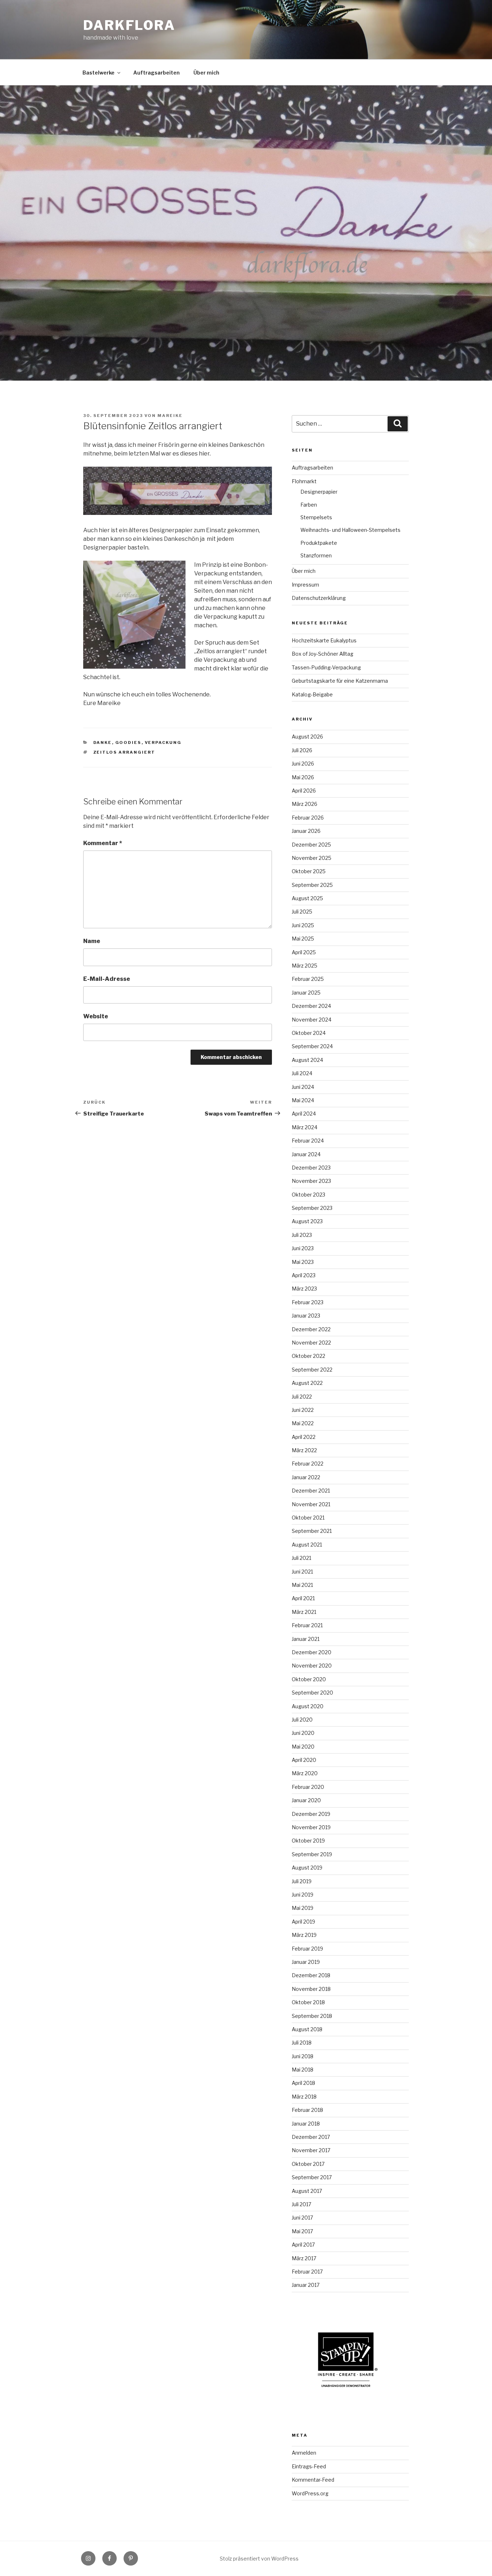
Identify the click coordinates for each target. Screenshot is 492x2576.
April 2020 (304, 1760)
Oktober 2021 (308, 1518)
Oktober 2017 (308, 2164)
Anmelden (304, 2453)
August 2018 (307, 2029)
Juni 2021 (302, 1572)
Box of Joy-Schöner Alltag (323, 654)
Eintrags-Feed (309, 2466)
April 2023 (304, 1275)
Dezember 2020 (312, 1652)
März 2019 (304, 1935)
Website (96, 1016)
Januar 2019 (306, 1962)
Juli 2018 (302, 2043)
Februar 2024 (308, 1141)
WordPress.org (310, 2493)
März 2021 (304, 1612)
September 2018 (312, 2016)
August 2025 (307, 898)
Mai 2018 (303, 2070)
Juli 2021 (301, 1558)
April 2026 (304, 791)
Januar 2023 (306, 1316)
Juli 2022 (302, 1397)
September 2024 (312, 1046)
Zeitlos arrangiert (124, 752)
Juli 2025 (302, 912)
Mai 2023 (303, 1262)
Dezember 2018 (311, 1975)
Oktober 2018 (308, 2002)
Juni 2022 (303, 1410)
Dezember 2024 (311, 1006)
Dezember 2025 (311, 845)
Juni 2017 (302, 2218)
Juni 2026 (303, 764)
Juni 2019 (303, 1895)
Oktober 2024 (309, 1033)
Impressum (305, 585)
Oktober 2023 (308, 1195)
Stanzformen (316, 555)
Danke (103, 742)
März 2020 (305, 1773)
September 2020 (312, 1693)
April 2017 (303, 2245)
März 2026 (305, 804)
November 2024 (312, 1020)
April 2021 (303, 1598)
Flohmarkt (304, 481)
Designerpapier (319, 492)
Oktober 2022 (308, 1356)
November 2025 (312, 858)
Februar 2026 (308, 818)
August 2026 (307, 737)
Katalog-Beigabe (312, 694)
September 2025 (312, 885)
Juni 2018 (303, 2056)
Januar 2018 (306, 2124)
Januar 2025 (306, 993)
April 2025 (304, 952)
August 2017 (307, 2191)
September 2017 (312, 2177)
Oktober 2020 (309, 1679)
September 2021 (312, 1531)
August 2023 (307, 1221)
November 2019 (311, 1827)
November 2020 (312, 1666)
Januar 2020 (306, 1800)
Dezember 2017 (311, 2137)
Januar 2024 (306, 1154)
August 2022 (307, 1383)
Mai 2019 (303, 1908)
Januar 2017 (306, 2285)
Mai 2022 (303, 1423)
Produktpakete (319, 543)
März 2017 (304, 2258)
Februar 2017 (307, 2272)
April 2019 (303, 1922)
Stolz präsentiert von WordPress (259, 2559)
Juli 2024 (302, 1073)
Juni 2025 (303, 925)
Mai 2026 (303, 777)
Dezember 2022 (311, 1329)
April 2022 (304, 1437)
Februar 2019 (307, 1949)
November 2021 (311, 1504)
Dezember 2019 (311, 1814)
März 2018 (304, 2097)
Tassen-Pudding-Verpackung (326, 667)
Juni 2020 (303, 1733)
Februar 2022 (308, 1464)
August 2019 (307, 1868)
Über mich (206, 73)
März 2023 (304, 1289)
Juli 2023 (302, 1235)
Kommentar (103, 843)
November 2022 (311, 1343)
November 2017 (311, 2150)
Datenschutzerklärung (319, 598)
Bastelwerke (99, 73)
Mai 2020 (303, 1747)
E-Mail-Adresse (107, 979)
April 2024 (304, 1114)
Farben (309, 505)
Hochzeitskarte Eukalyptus (324, 640)
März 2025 (305, 966)
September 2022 (312, 1370)
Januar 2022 (306, 1477)
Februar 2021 (307, 1625)
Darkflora (129, 25)
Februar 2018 (307, 2110)
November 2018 (311, 1989)
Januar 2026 (306, 831)
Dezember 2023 (311, 1168)
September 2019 (312, 1854)
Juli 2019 (302, 1881)
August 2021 (307, 1545)
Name (92, 941)
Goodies (128, 742)
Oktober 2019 (308, 1841)
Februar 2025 (308, 979)
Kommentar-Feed (313, 2480)
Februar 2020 (308, 1787)
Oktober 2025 (309, 871)
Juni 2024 (303, 1087)
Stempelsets (316, 517)
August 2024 (307, 1060)
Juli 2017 (301, 2204)
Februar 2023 (308, 1302)
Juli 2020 (302, 1720)
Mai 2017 (302, 2231)
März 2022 (304, 1450)
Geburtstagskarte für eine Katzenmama (340, 681)
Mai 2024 (303, 1100)
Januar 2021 (306, 1639)
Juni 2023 (303, 1248)
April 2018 (303, 2083)
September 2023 (312, 1208)
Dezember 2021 (311, 1491)
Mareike (170, 416)
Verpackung (163, 742)
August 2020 (308, 1706)
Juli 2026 (302, 750)
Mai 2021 (302, 1585)
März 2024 (305, 1127)
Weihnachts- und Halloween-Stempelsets (350, 530)
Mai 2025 (303, 939)
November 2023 (311, 1181)
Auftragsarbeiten (156, 73)
